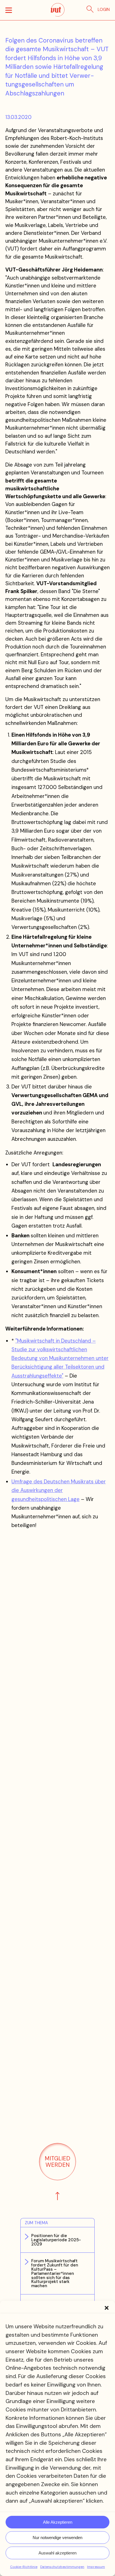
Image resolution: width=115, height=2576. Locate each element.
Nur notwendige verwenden (57, 2538)
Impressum (96, 2567)
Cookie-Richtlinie (24, 2567)
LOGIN (104, 10)
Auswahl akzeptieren (57, 2553)
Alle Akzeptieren (58, 2522)
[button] (107, 2308)
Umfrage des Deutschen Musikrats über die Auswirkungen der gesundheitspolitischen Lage (59, 1490)
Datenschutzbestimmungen (62, 2567)
